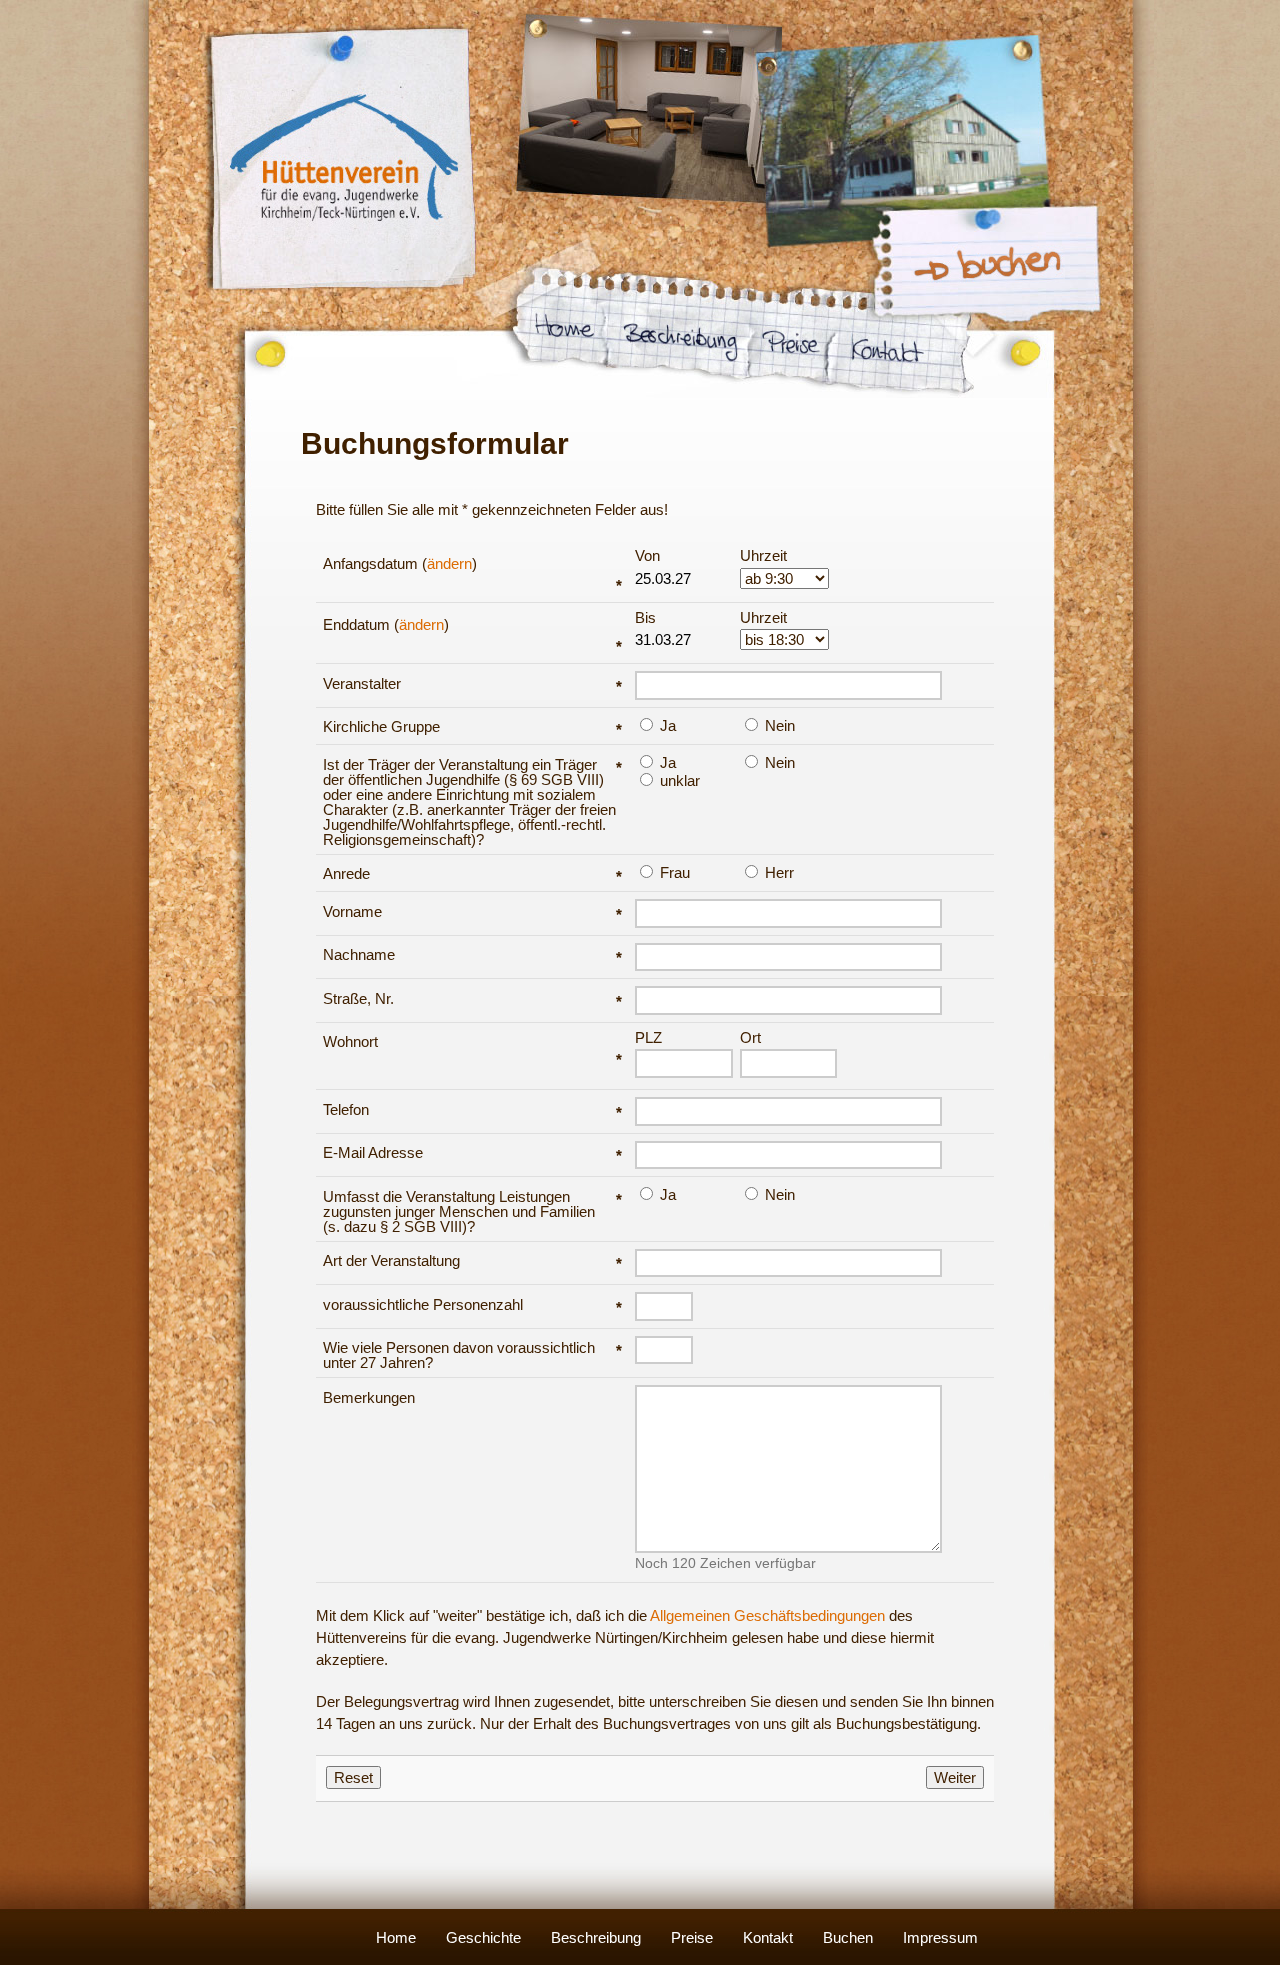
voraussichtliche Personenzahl (472, 1304)
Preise (692, 1937)
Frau (673, 872)
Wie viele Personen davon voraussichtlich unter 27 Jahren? (472, 1355)
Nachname (472, 954)
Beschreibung (596, 1937)
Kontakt (768, 1937)
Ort (750, 1038)
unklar (678, 780)
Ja (666, 725)
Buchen (848, 1937)
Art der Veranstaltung (472, 1260)
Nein (778, 725)
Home (396, 1937)
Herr (777, 872)
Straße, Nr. (472, 998)
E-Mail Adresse (472, 1152)
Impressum (940, 1937)
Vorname (472, 911)
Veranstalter (472, 683)
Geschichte (483, 1937)
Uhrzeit (763, 556)
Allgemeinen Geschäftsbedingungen (767, 1615)
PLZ (648, 1038)
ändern (449, 563)
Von (647, 556)
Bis (645, 618)
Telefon (472, 1109)
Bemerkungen (369, 1397)
